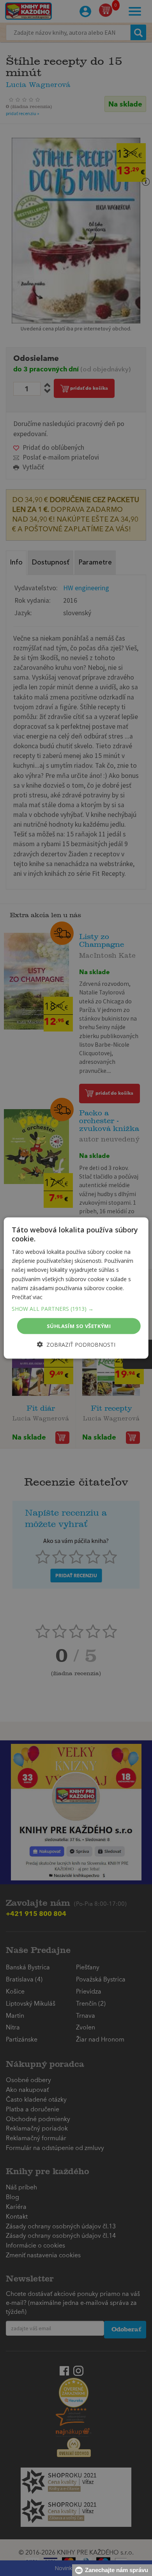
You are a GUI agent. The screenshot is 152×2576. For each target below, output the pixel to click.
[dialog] (76, 1288)
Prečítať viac (27, 1297)
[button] (76, 1308)
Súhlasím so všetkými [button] (79, 1326)
